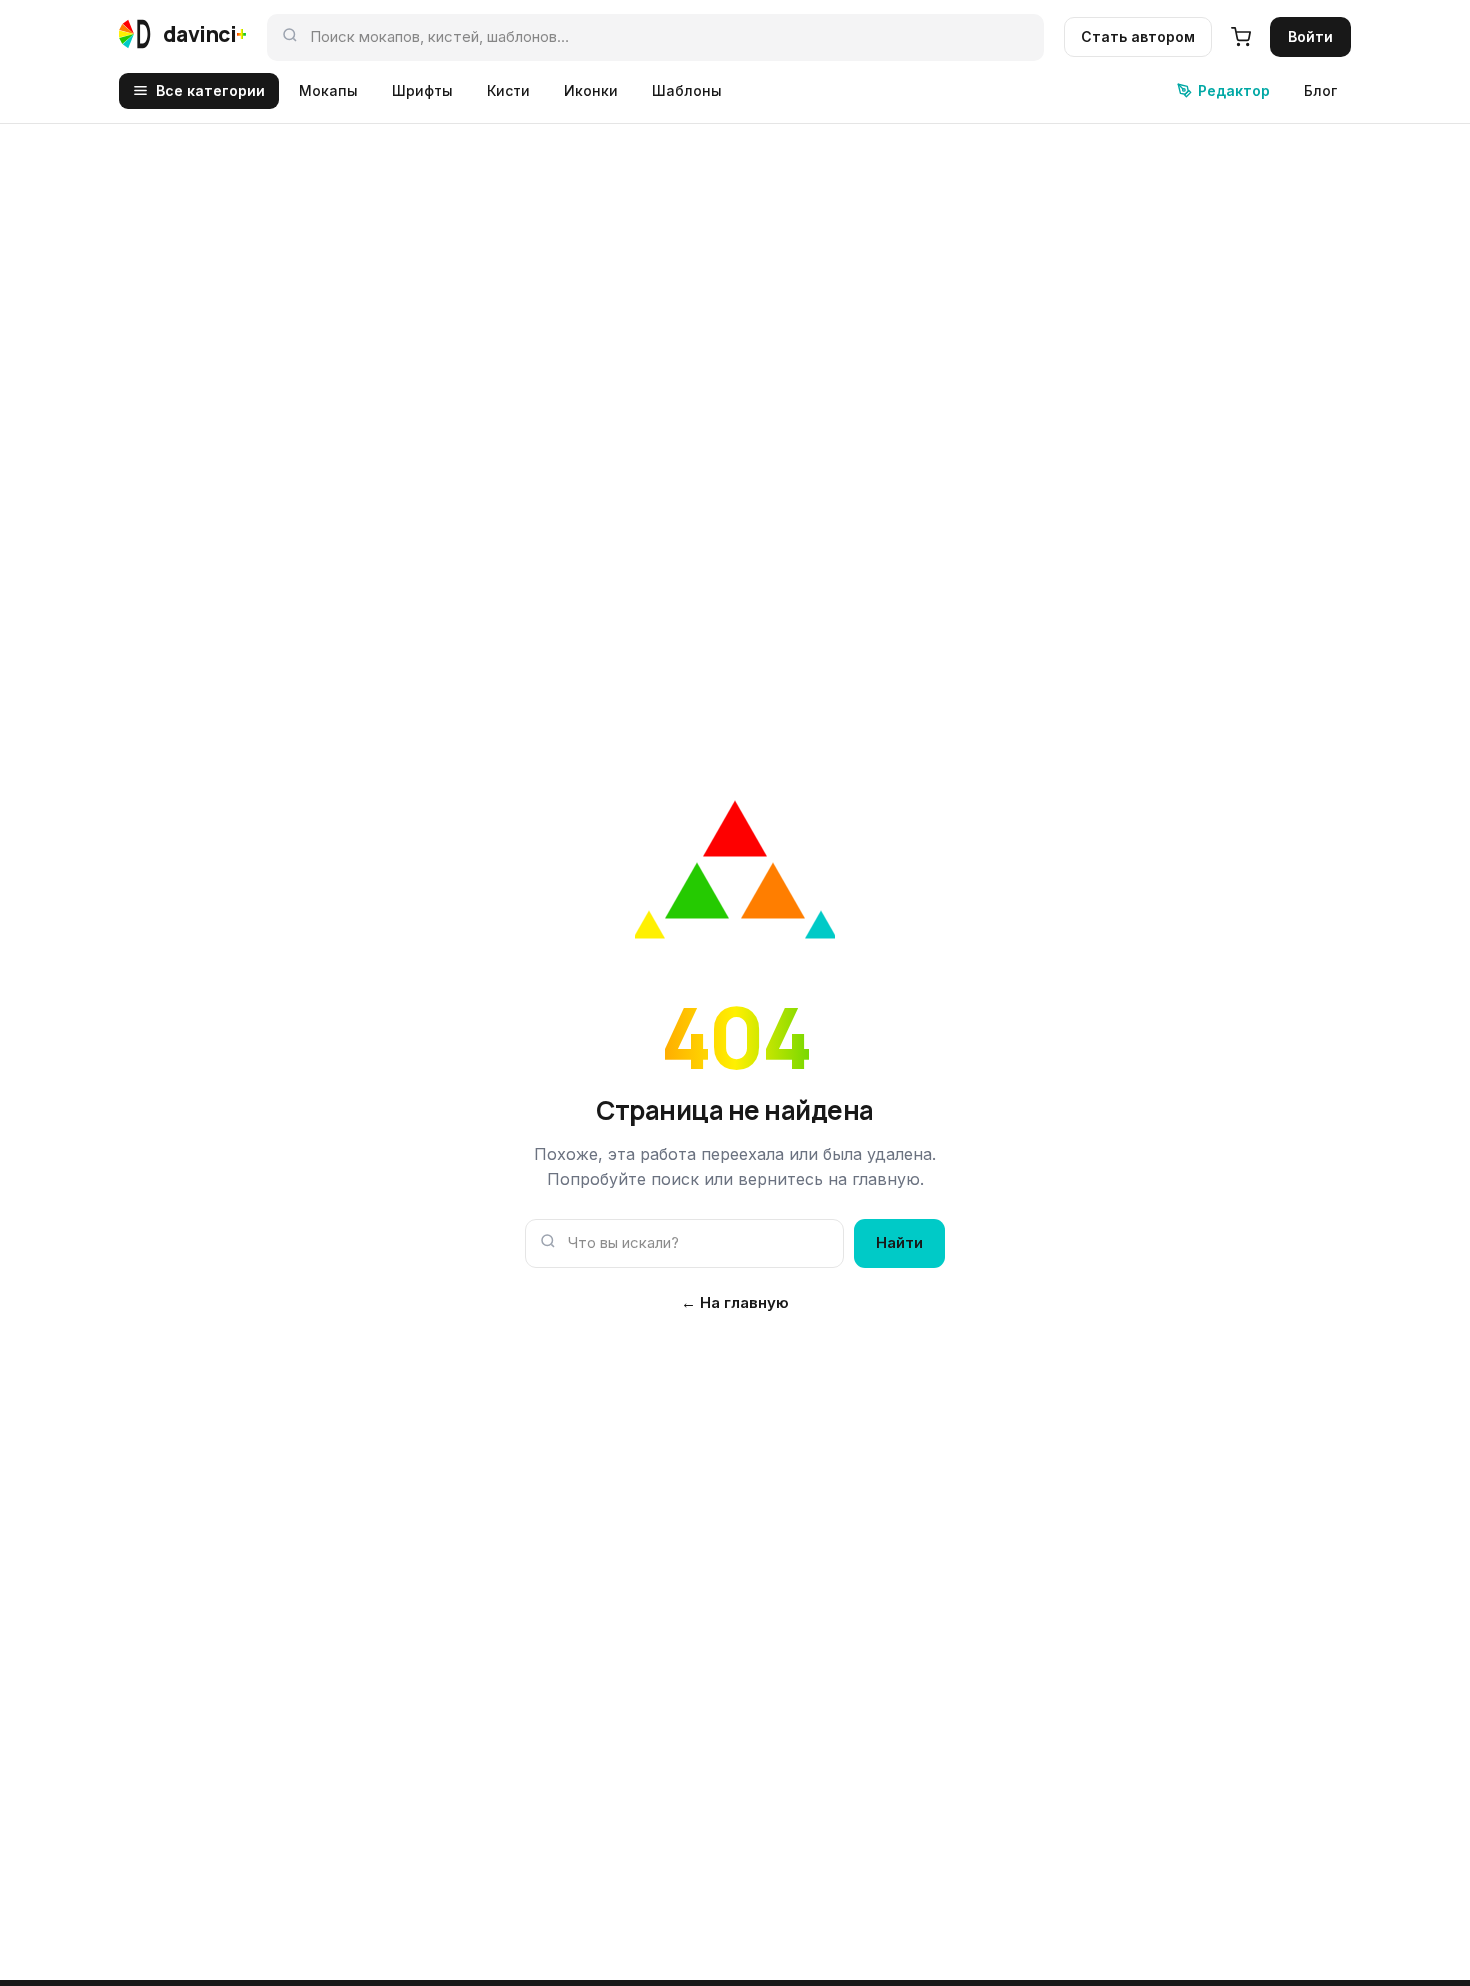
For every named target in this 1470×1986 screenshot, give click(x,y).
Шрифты (422, 90)
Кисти (508, 90)
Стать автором (1138, 36)
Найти (899, 1242)
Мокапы (328, 90)
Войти (1310, 36)
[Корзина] (1241, 37)
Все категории (210, 90)
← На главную (735, 1302)
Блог (1320, 90)
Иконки (591, 90)
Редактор (1234, 90)
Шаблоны (687, 90)
